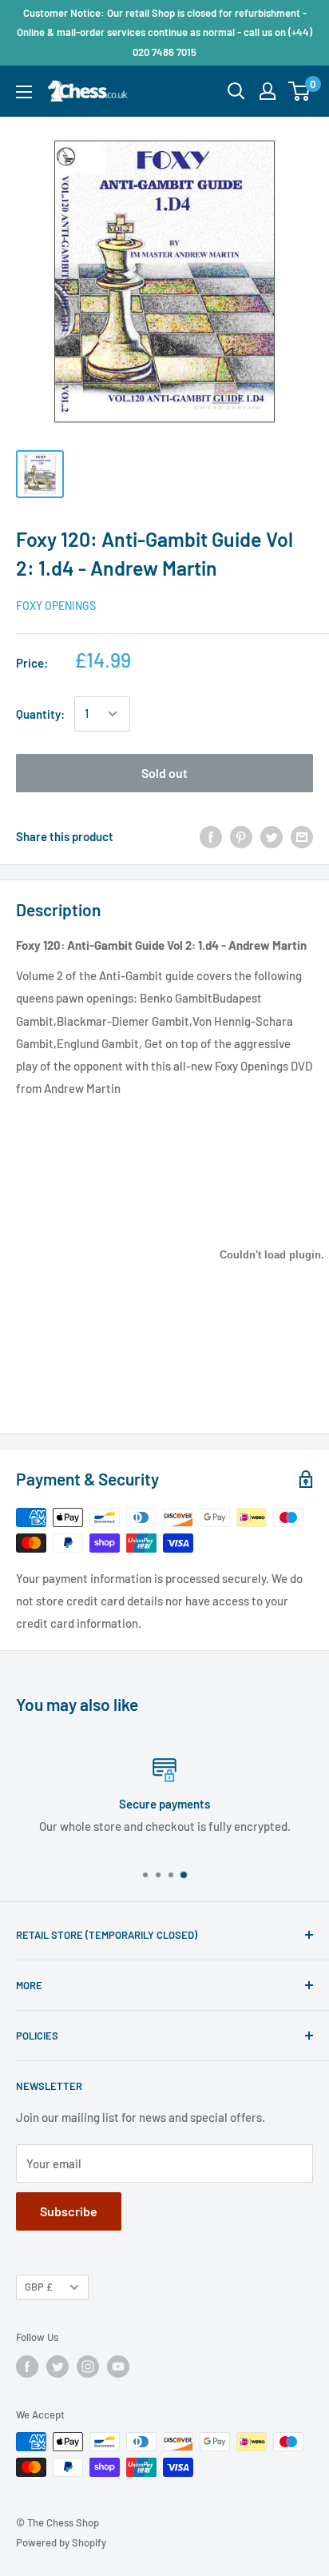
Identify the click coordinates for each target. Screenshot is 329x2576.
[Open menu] (24, 92)
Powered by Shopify (61, 2542)
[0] (300, 91)
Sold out (164, 773)
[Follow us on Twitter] (57, 2367)
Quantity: (40, 714)
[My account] (268, 91)
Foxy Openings (56, 606)
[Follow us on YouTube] (118, 2367)
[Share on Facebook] (211, 836)
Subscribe (69, 2211)
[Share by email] (302, 836)
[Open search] (236, 91)
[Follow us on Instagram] (88, 2367)
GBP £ (39, 2287)
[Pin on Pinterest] (241, 836)
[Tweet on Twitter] (272, 836)
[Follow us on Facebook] (27, 2367)
